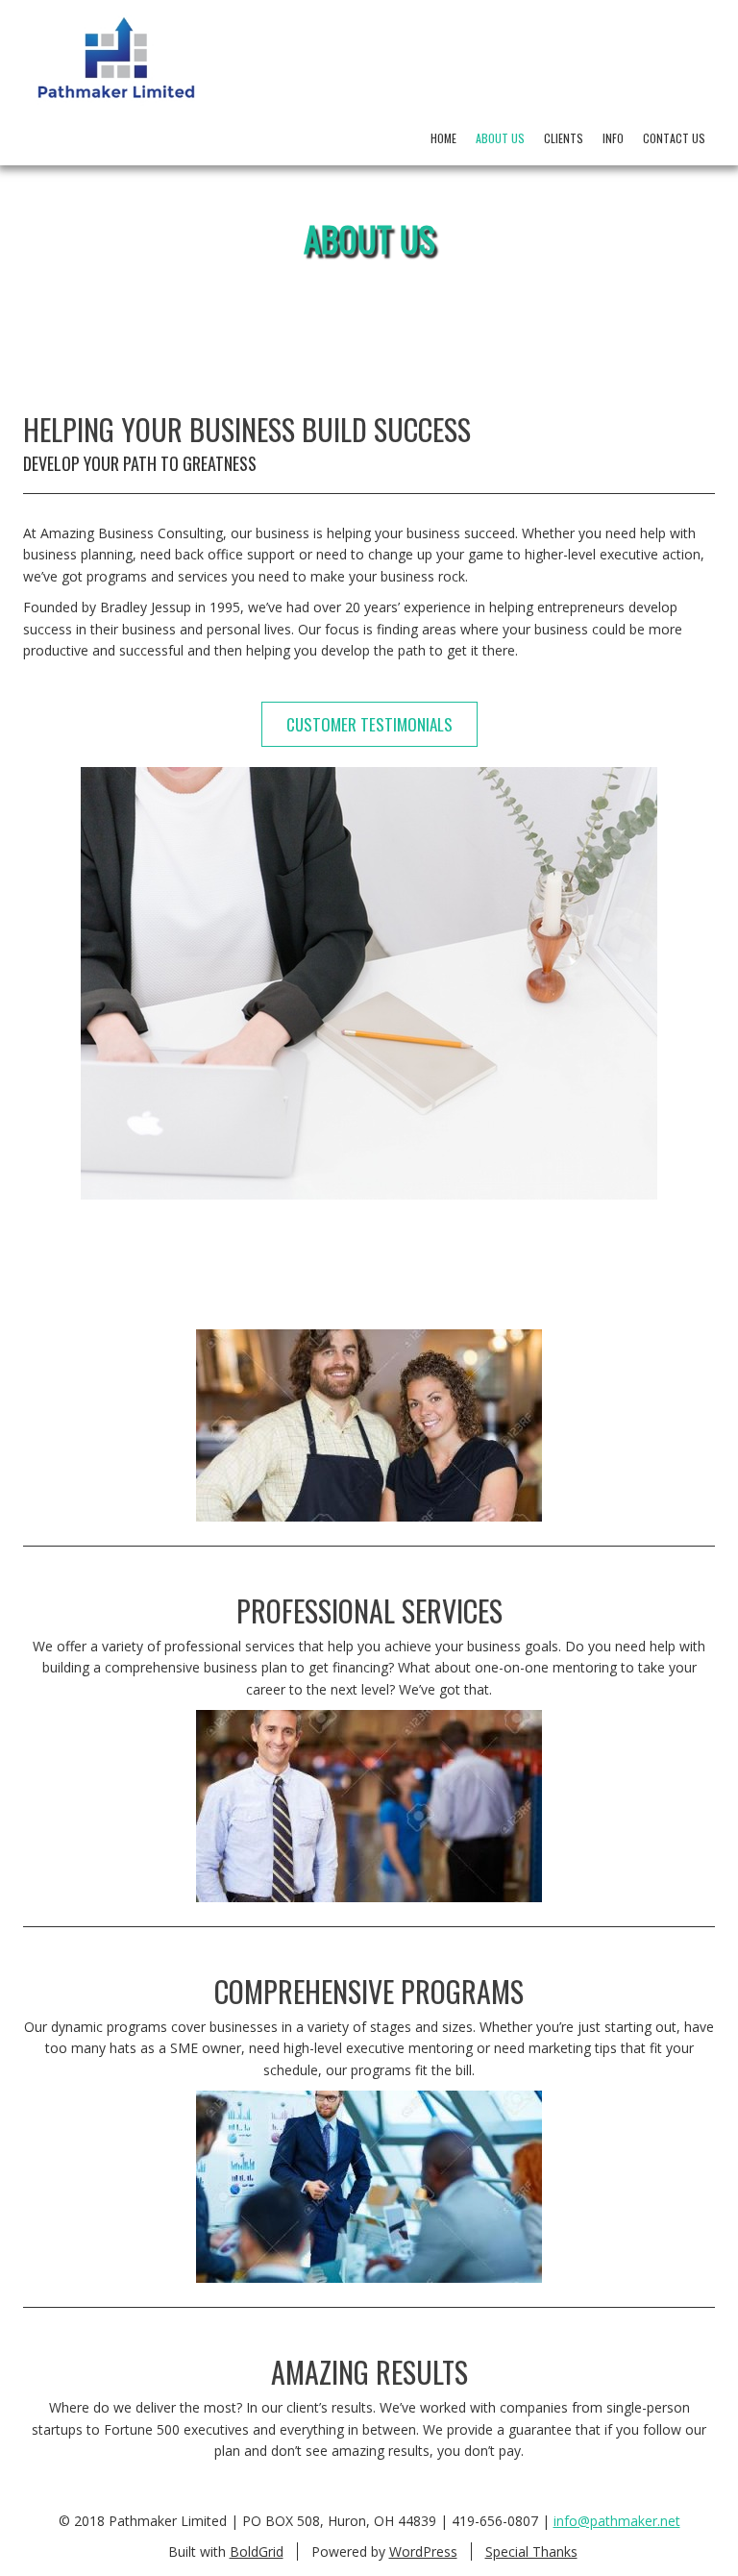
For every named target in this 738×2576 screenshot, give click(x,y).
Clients (564, 138)
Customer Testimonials (369, 724)
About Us (500, 138)
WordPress (423, 2551)
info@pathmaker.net (617, 2521)
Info (613, 138)
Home (443, 138)
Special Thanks (531, 2551)
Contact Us (674, 138)
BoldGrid (257, 2551)
